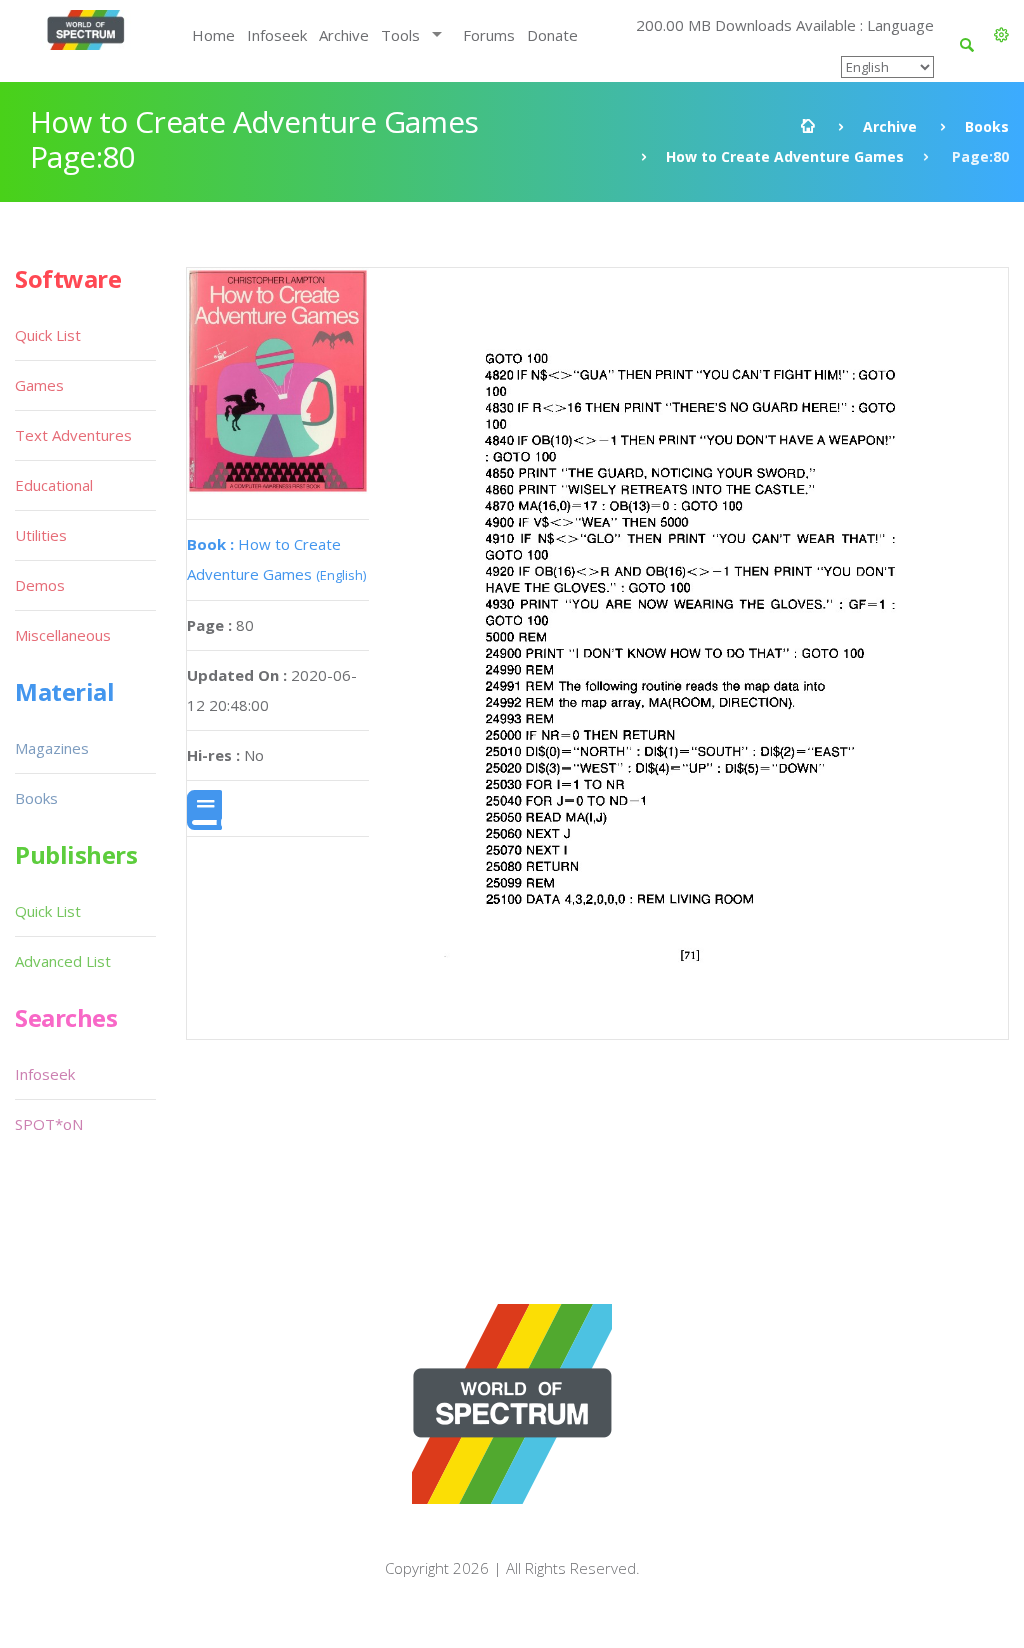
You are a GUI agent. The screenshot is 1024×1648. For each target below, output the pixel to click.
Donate (552, 35)
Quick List (48, 335)
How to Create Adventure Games (785, 156)
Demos (40, 585)
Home (213, 35)
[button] (1001, 35)
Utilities (41, 535)
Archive (344, 35)
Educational (54, 485)
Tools (400, 35)
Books (987, 126)
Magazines (52, 748)
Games (39, 385)
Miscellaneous (63, 635)
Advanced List (63, 961)
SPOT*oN (49, 1124)
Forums (489, 35)
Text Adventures (73, 435)
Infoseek (277, 35)
